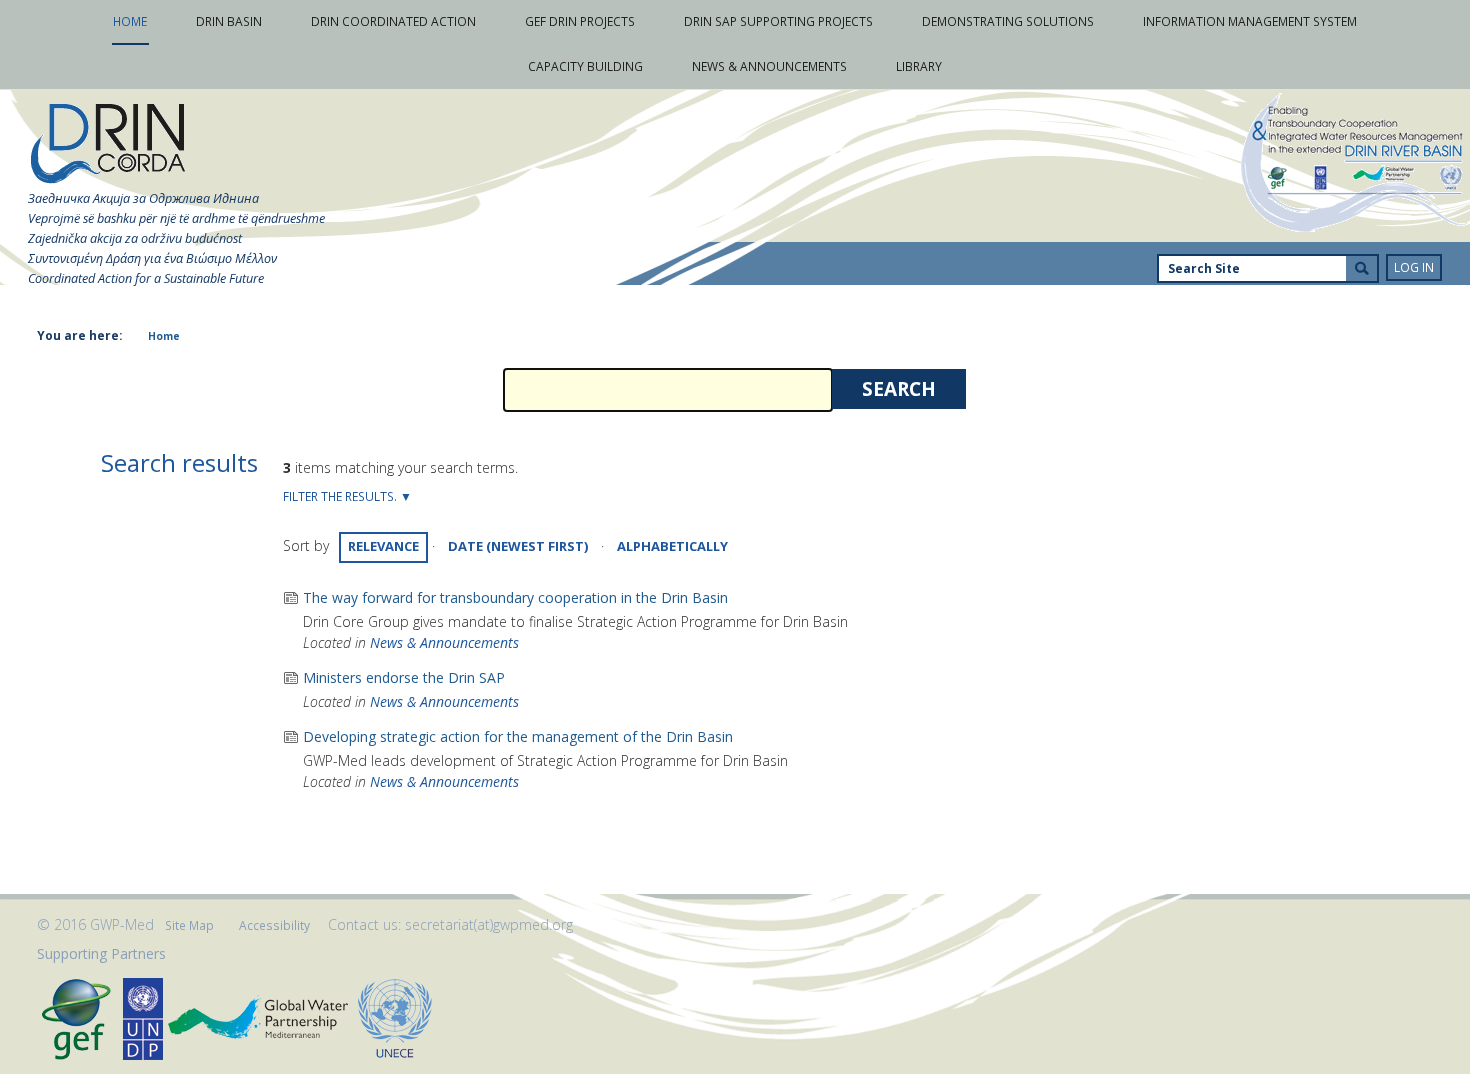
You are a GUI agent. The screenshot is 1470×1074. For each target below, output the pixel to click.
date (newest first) (518, 546)
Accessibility (274, 925)
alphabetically (672, 546)
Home (164, 336)
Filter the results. (341, 496)
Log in (1414, 267)
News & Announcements (444, 642)
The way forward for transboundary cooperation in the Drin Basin (515, 597)
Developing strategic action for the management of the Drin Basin (518, 736)
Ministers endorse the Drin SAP (404, 677)
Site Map (189, 925)
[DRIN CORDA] (108, 144)
